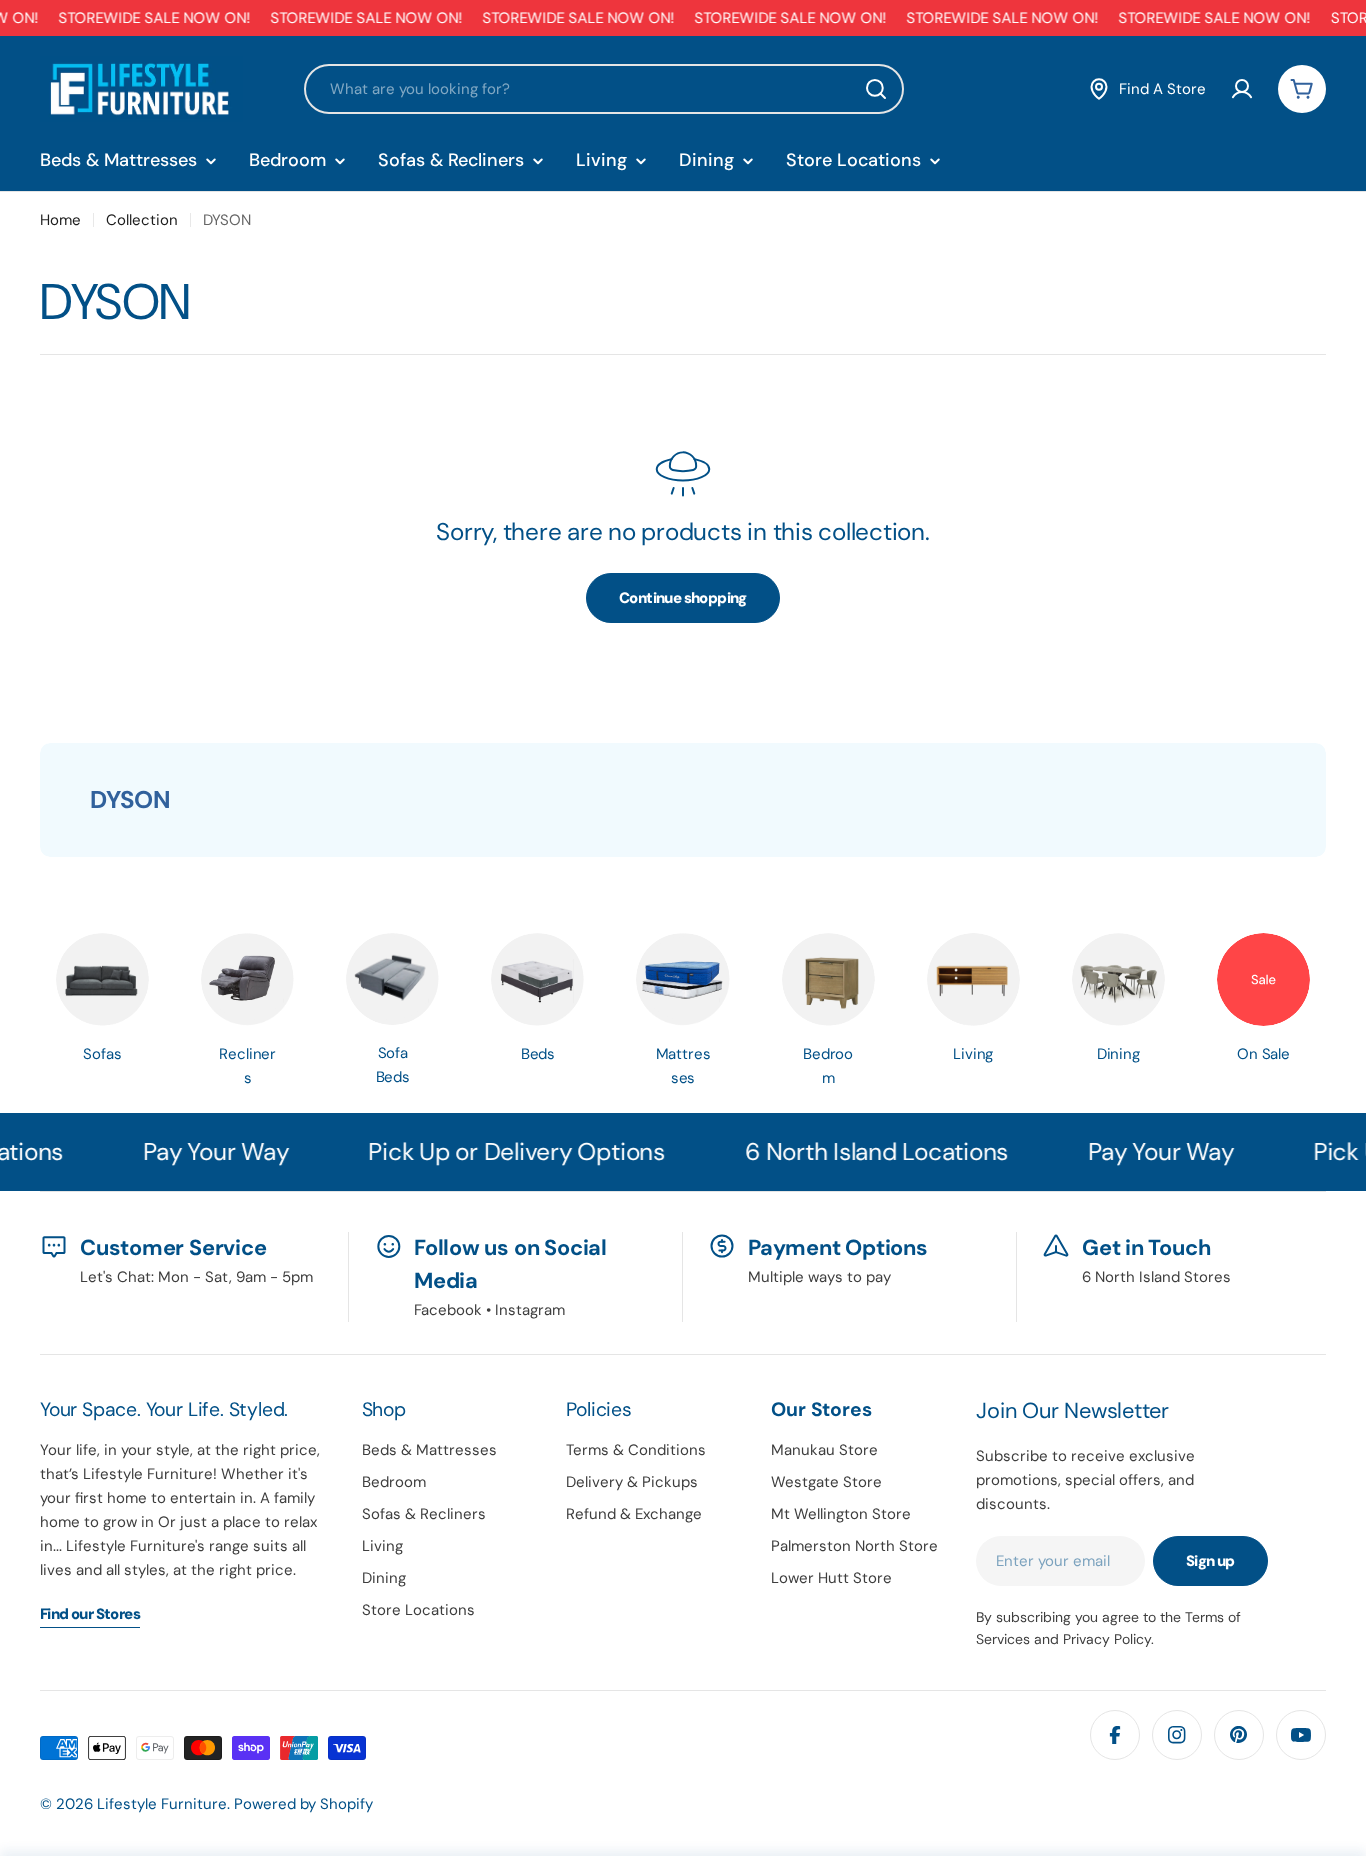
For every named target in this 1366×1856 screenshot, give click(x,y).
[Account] (1242, 89)
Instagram (530, 1310)
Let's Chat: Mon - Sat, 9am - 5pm (196, 1277)
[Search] (876, 89)
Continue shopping (683, 598)
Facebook (448, 1310)
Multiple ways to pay (819, 1277)
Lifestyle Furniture (162, 1804)
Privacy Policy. (1108, 1639)
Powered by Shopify (303, 1804)
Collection (142, 220)
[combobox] (604, 89)
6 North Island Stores (1156, 1277)
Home (60, 220)
